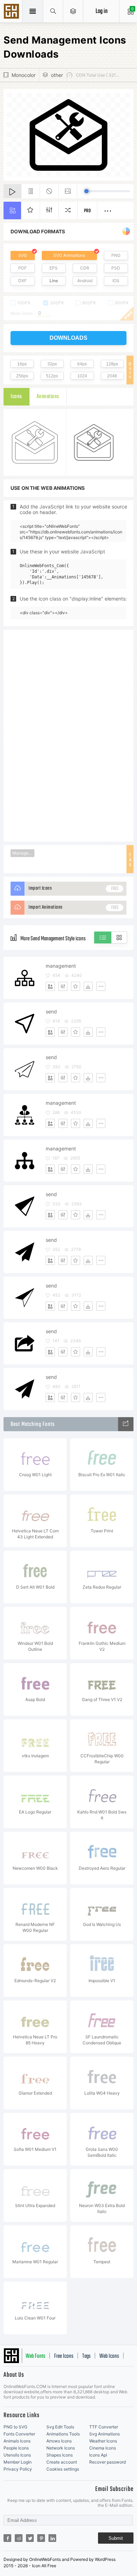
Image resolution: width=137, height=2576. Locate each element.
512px (52, 376)
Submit (116, 2538)
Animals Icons (17, 2441)
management (61, 966)
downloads (68, 338)
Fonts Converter (19, 2434)
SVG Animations (69, 255)
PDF (22, 268)
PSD (116, 268)
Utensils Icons (17, 2455)
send (51, 1011)
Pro (87, 211)
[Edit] (63, 986)
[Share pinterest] (41, 2538)
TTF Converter (104, 2427)
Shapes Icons (60, 2455)
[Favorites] (76, 986)
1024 (82, 376)
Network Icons (61, 2448)
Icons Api (98, 2455)
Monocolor (24, 75)
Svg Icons (12, 12)
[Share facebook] (7, 2538)
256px (22, 376)
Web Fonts (35, 2356)
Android (85, 281)
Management (23, 853)
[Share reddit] (19, 2538)
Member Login (18, 2462)
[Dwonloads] (88, 986)
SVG (23, 255)
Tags (86, 2356)
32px (52, 364)
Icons (16, 397)
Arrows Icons (59, 2441)
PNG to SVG (15, 2427)
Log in (102, 11)
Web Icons (109, 2356)
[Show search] (53, 11)
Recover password (107, 2462)
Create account (62, 2462)
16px (22, 364)
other (57, 75)
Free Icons (64, 2356)
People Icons (16, 2448)
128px (112, 364)
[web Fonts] (126, 1424)
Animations (48, 397)
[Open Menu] (73, 11)
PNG (116, 255)
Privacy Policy (18, 2469)
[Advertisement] (68, 735)
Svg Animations (105, 2434)
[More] (101, 986)
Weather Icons (103, 2441)
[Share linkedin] (52, 2538)
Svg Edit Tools (60, 2427)
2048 (112, 376)
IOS (116, 281)
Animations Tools (63, 2434)
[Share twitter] (30, 2538)
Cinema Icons (103, 2448)
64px (82, 364)
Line (54, 281)
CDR (85, 268)
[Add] (50, 986)
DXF (22, 281)
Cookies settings (63, 2469)
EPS (54, 268)
